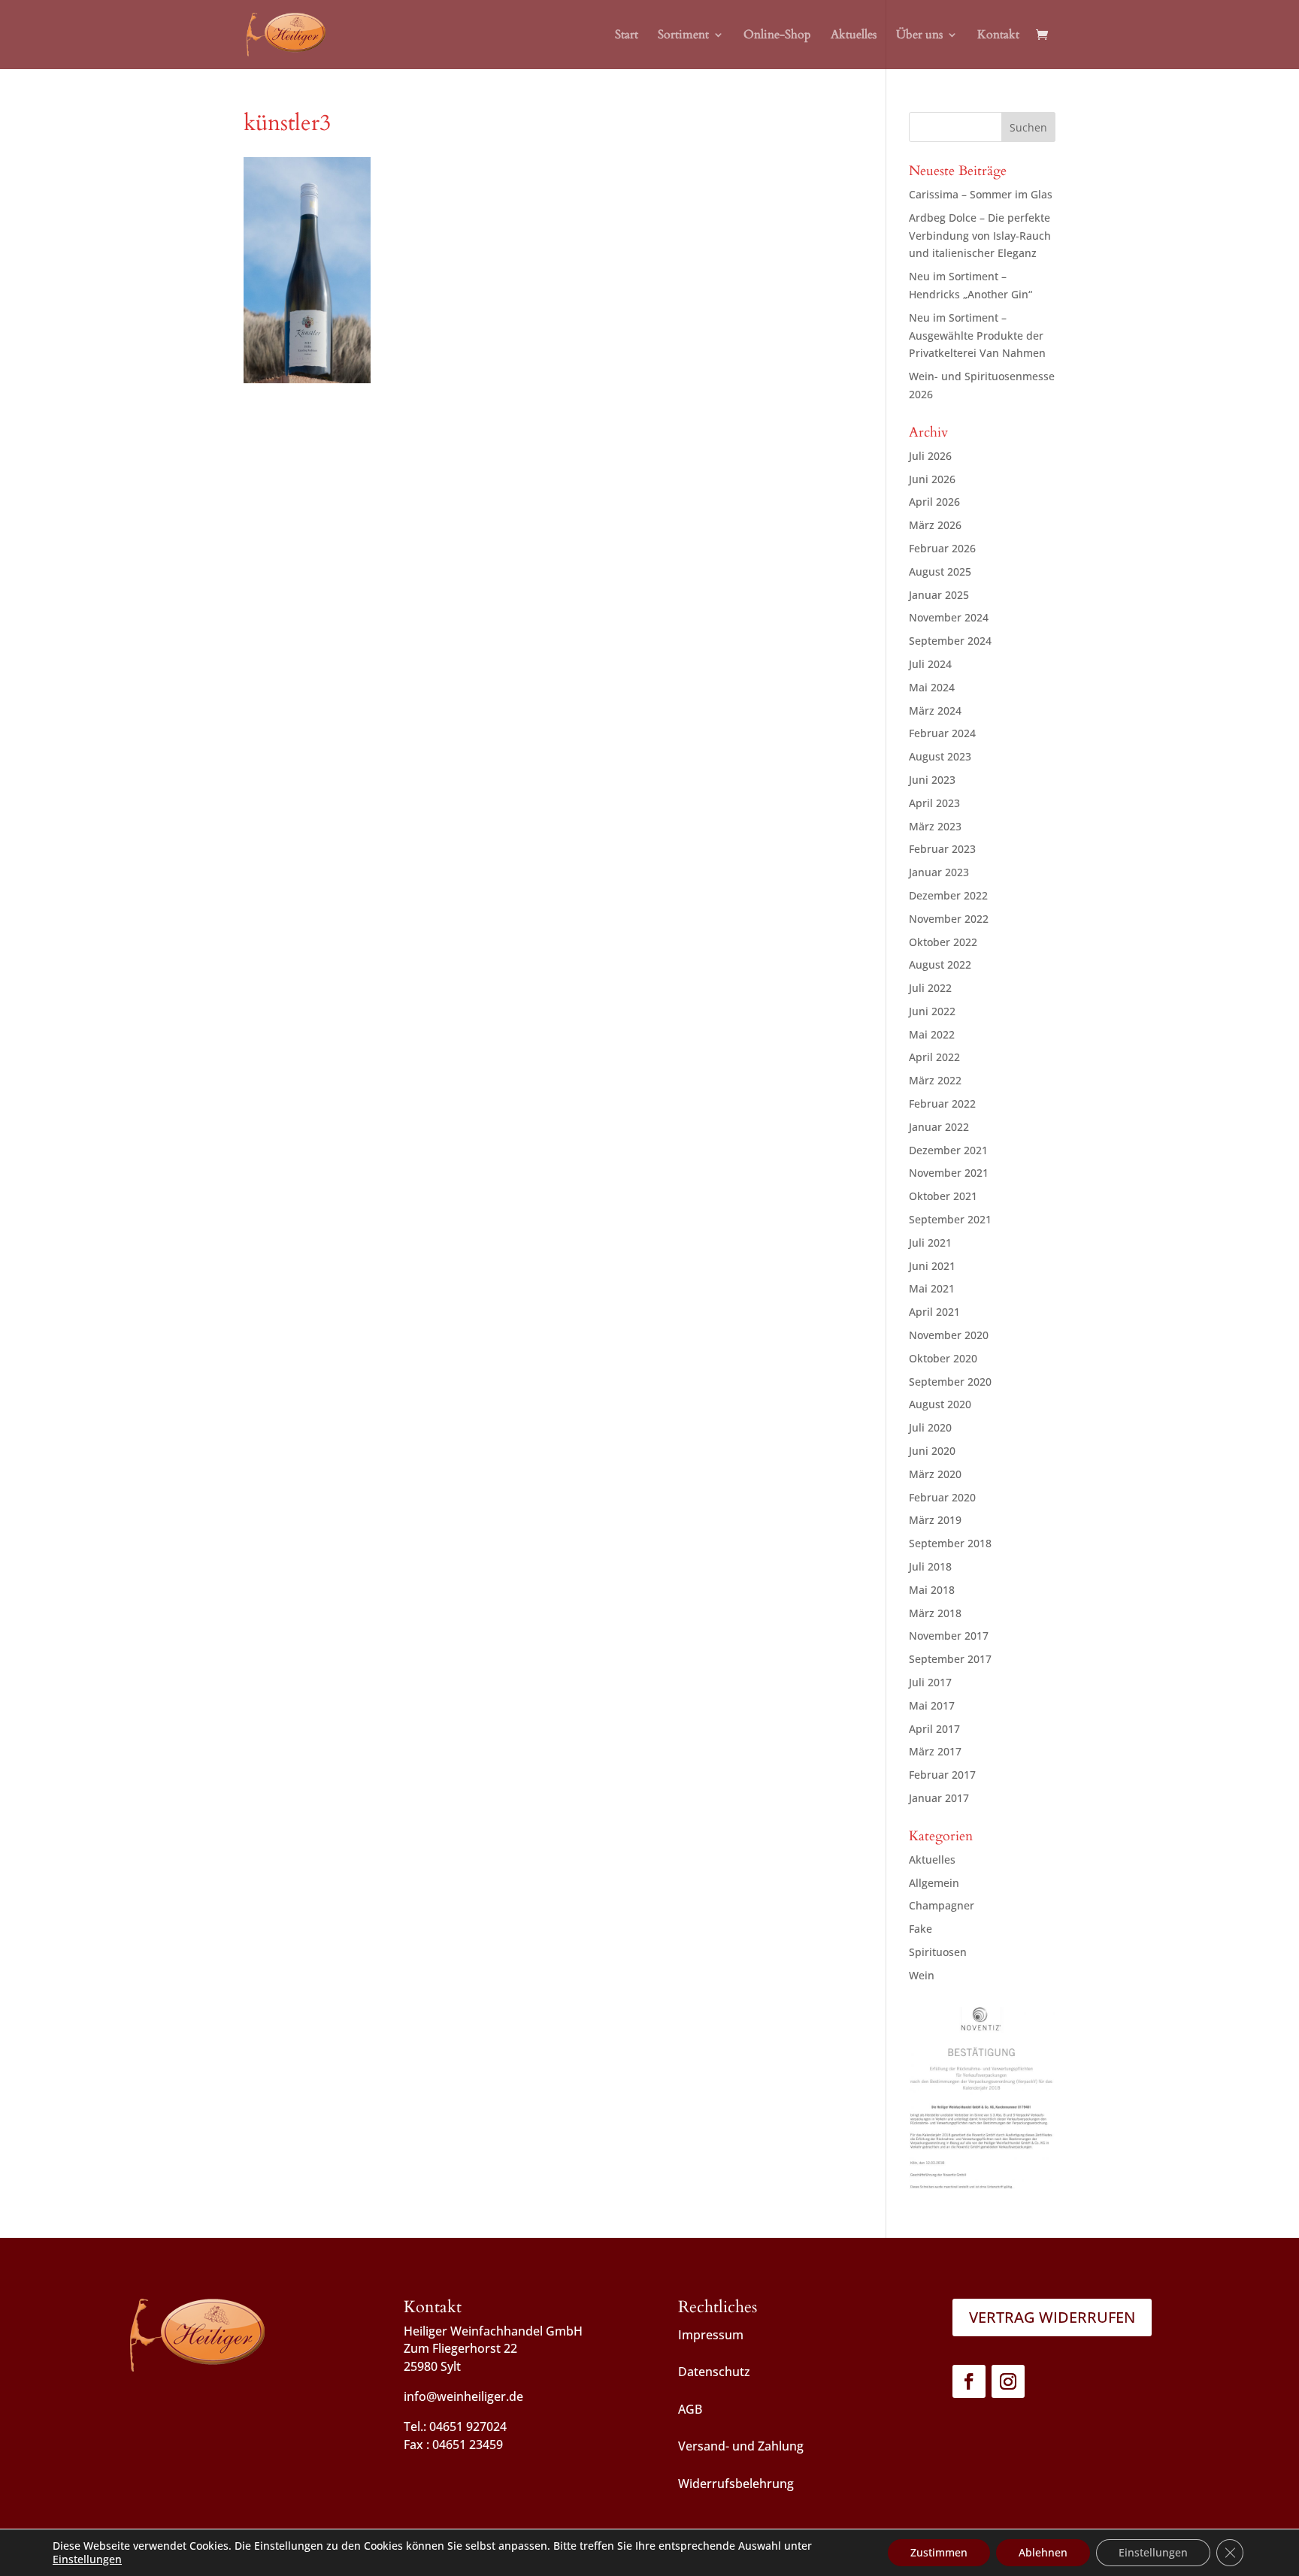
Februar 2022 (942, 1104)
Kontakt (998, 36)
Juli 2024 (930, 664)
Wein (922, 1975)
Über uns (919, 36)
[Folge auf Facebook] (969, 2381)
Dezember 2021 (948, 1150)
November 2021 (949, 1173)
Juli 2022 (930, 988)
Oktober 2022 (943, 942)
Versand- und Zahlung (741, 2446)
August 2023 (940, 756)
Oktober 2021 (943, 1196)
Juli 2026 (930, 456)
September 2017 (950, 1659)
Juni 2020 (932, 1451)
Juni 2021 (932, 1266)
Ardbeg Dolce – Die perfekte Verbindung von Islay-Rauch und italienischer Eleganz (980, 236)
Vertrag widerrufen (1052, 2317)
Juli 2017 (930, 1682)
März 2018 (935, 1613)
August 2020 (940, 1404)
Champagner (942, 1905)
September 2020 (950, 1382)
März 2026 (935, 525)
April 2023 (934, 803)
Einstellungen (87, 2559)
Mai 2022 (932, 1034)
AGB (690, 2409)
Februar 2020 (942, 1497)
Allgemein (934, 1883)
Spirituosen (938, 1952)
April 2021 (934, 1312)
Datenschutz (714, 2372)
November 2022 (949, 919)
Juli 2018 (930, 1566)
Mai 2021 (932, 1288)
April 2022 (934, 1057)
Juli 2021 (930, 1243)
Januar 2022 (939, 1127)
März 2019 (935, 1520)
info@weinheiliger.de (463, 2396)
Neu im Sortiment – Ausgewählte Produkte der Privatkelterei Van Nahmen (977, 336)
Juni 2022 (932, 1011)
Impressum (711, 2335)
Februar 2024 (942, 733)
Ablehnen (1043, 2552)
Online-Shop (777, 36)
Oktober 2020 (943, 1358)
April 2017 (934, 1729)
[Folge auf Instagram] (1008, 2381)
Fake (921, 1929)
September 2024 (950, 641)
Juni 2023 (932, 780)
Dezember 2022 (948, 895)
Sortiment (683, 36)
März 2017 (935, 1751)
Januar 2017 (939, 1798)
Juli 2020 (930, 1427)
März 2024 (935, 711)
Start (627, 36)
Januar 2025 (939, 595)
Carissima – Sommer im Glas (981, 194)
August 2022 (940, 964)
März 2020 (935, 1474)
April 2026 (934, 502)
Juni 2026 (932, 479)
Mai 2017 (932, 1705)
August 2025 (940, 571)
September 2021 (950, 1219)
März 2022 (935, 1080)
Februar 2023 (942, 849)
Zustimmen (939, 2552)
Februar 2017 (942, 1775)
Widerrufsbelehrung (736, 2484)
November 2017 (949, 1636)
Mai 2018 (932, 1590)
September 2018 (950, 1543)
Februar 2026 (942, 548)
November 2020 (949, 1335)
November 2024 (949, 617)
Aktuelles (854, 36)
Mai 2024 (932, 687)
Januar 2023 (939, 872)
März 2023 (935, 826)
